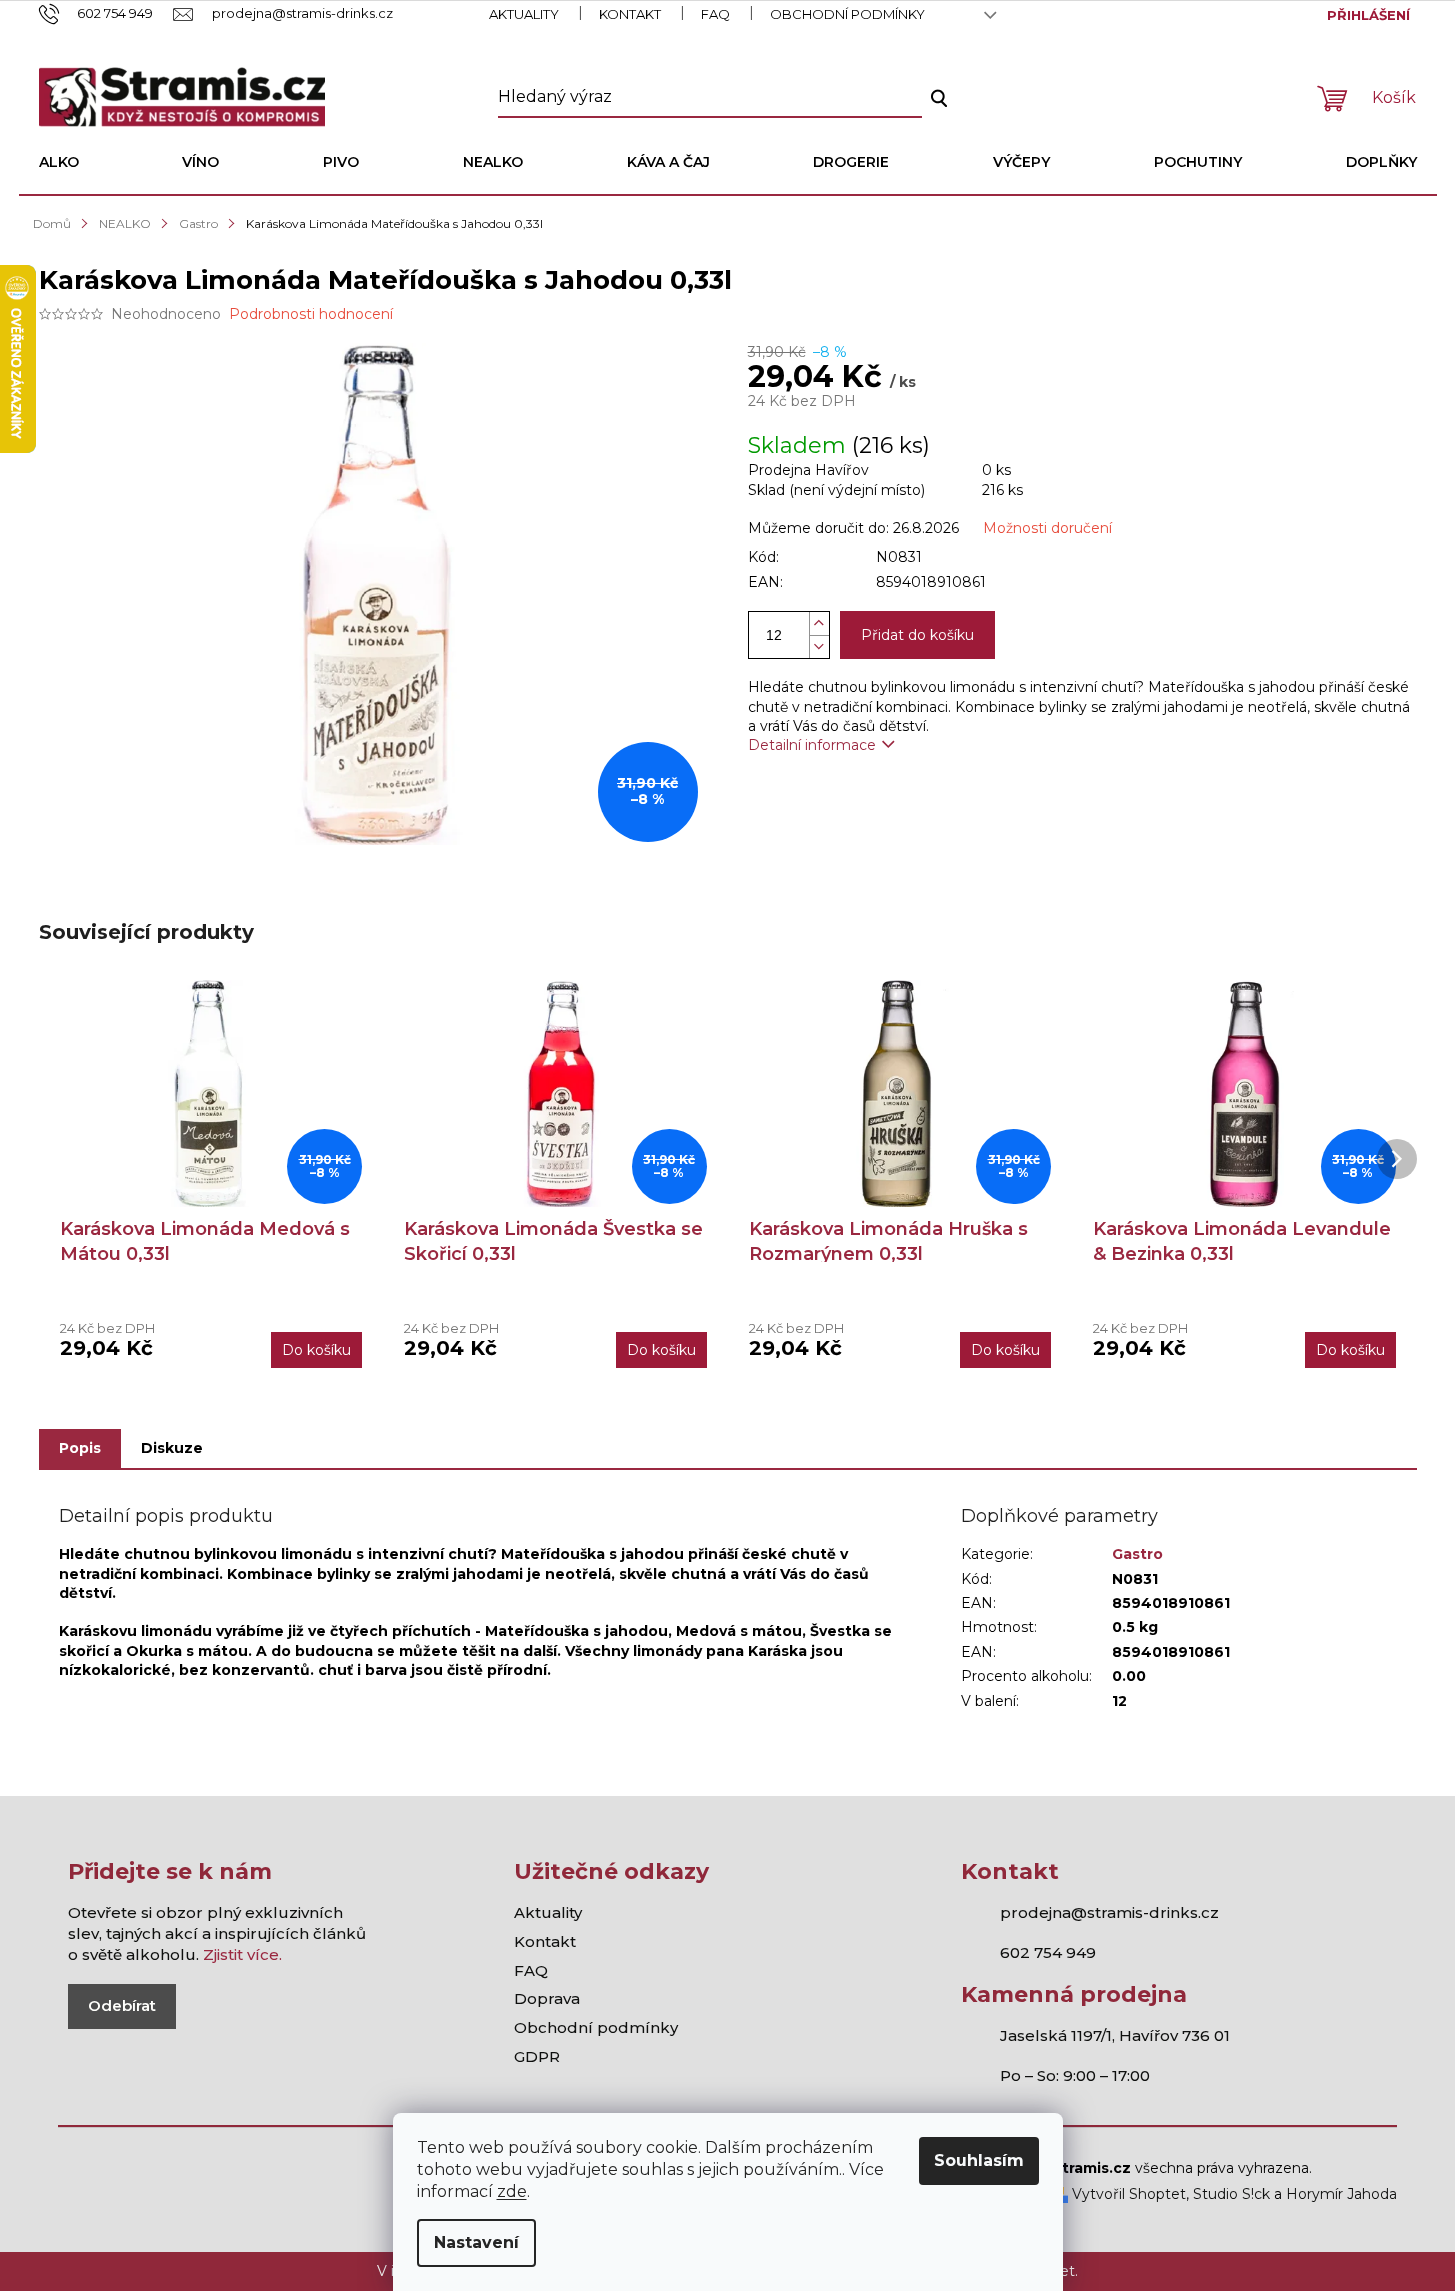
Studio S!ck (1231, 2194)
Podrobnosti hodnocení (311, 314)
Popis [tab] (80, 1448)
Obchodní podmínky (847, 14)
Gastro (1137, 1554)
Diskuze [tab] (172, 1448)
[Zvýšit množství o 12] (819, 623)
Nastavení (476, 2242)
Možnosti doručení (1047, 528)
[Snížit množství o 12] (819, 646)
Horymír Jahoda (1341, 2194)
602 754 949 (1048, 1952)
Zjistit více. (242, 1954)
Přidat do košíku (917, 635)
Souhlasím (979, 2160)
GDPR (537, 2056)
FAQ (715, 14)
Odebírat (122, 2005)
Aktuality (524, 14)
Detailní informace (812, 745)
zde (512, 2191)
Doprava (547, 1998)
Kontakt (630, 14)
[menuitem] (59, 162)
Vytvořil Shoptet (1127, 2194)
